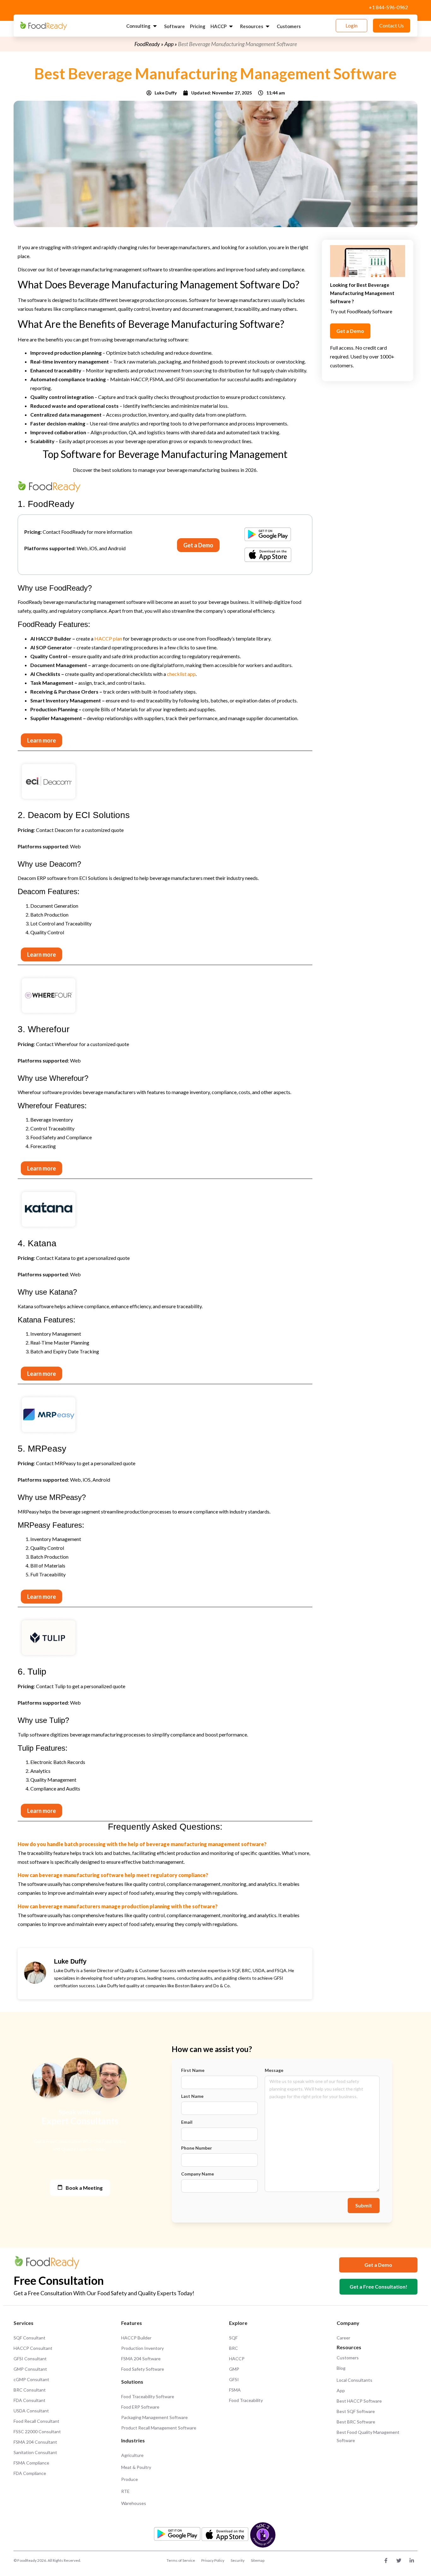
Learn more (41, 740)
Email (187, 2122)
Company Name (198, 2174)
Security (238, 2560)
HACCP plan (108, 638)
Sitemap (258, 2560)
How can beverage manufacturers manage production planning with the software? (118, 1906)
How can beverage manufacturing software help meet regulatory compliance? (113, 1875)
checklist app (181, 674)
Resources (252, 26)
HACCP (218, 26)
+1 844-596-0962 (388, 7)
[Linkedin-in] (412, 2561)
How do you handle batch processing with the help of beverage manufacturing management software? (142, 1844)
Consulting (138, 26)
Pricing (198, 26)
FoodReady (147, 44)
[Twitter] (399, 2561)
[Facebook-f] (386, 2561)
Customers (289, 26)
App (169, 44)
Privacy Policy (213, 2560)
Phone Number (197, 2148)
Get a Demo (198, 545)
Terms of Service (181, 2560)
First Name (193, 2070)
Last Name (192, 2096)
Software (174, 26)
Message (274, 2070)
